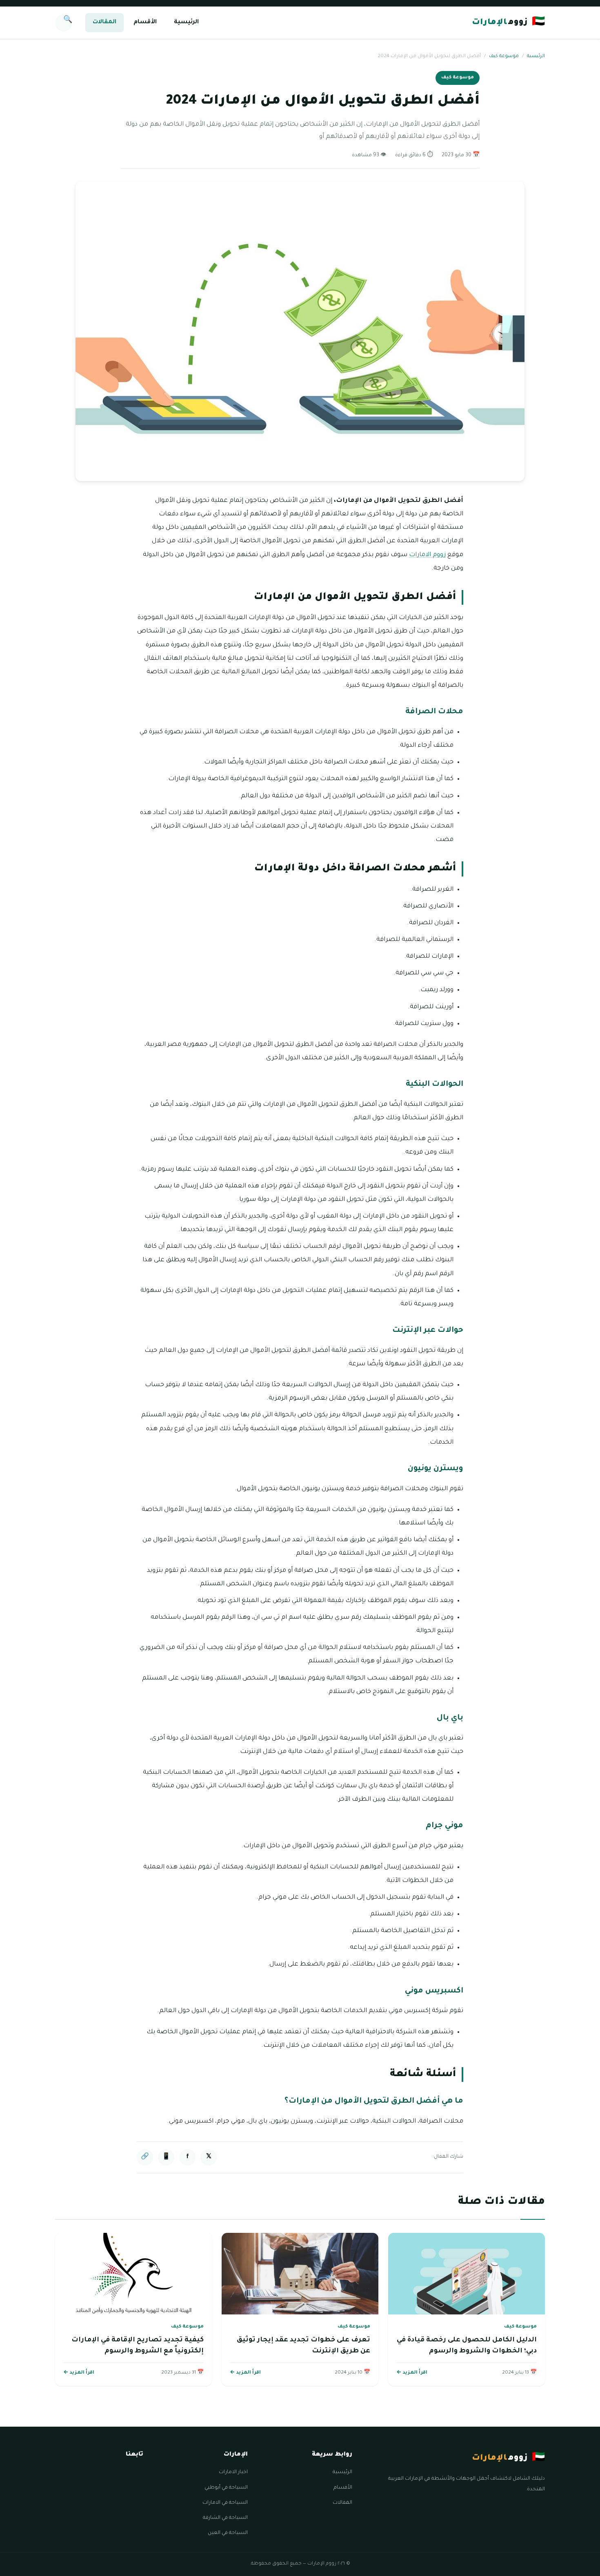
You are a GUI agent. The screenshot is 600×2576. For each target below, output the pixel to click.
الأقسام (145, 22)
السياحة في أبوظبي (226, 2488)
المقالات (104, 22)
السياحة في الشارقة (225, 2518)
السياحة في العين (228, 2533)
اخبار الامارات (233, 2472)
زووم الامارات (427, 555)
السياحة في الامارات (225, 2503)
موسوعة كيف (504, 57)
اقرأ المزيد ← (412, 2373)
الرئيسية (186, 22)
